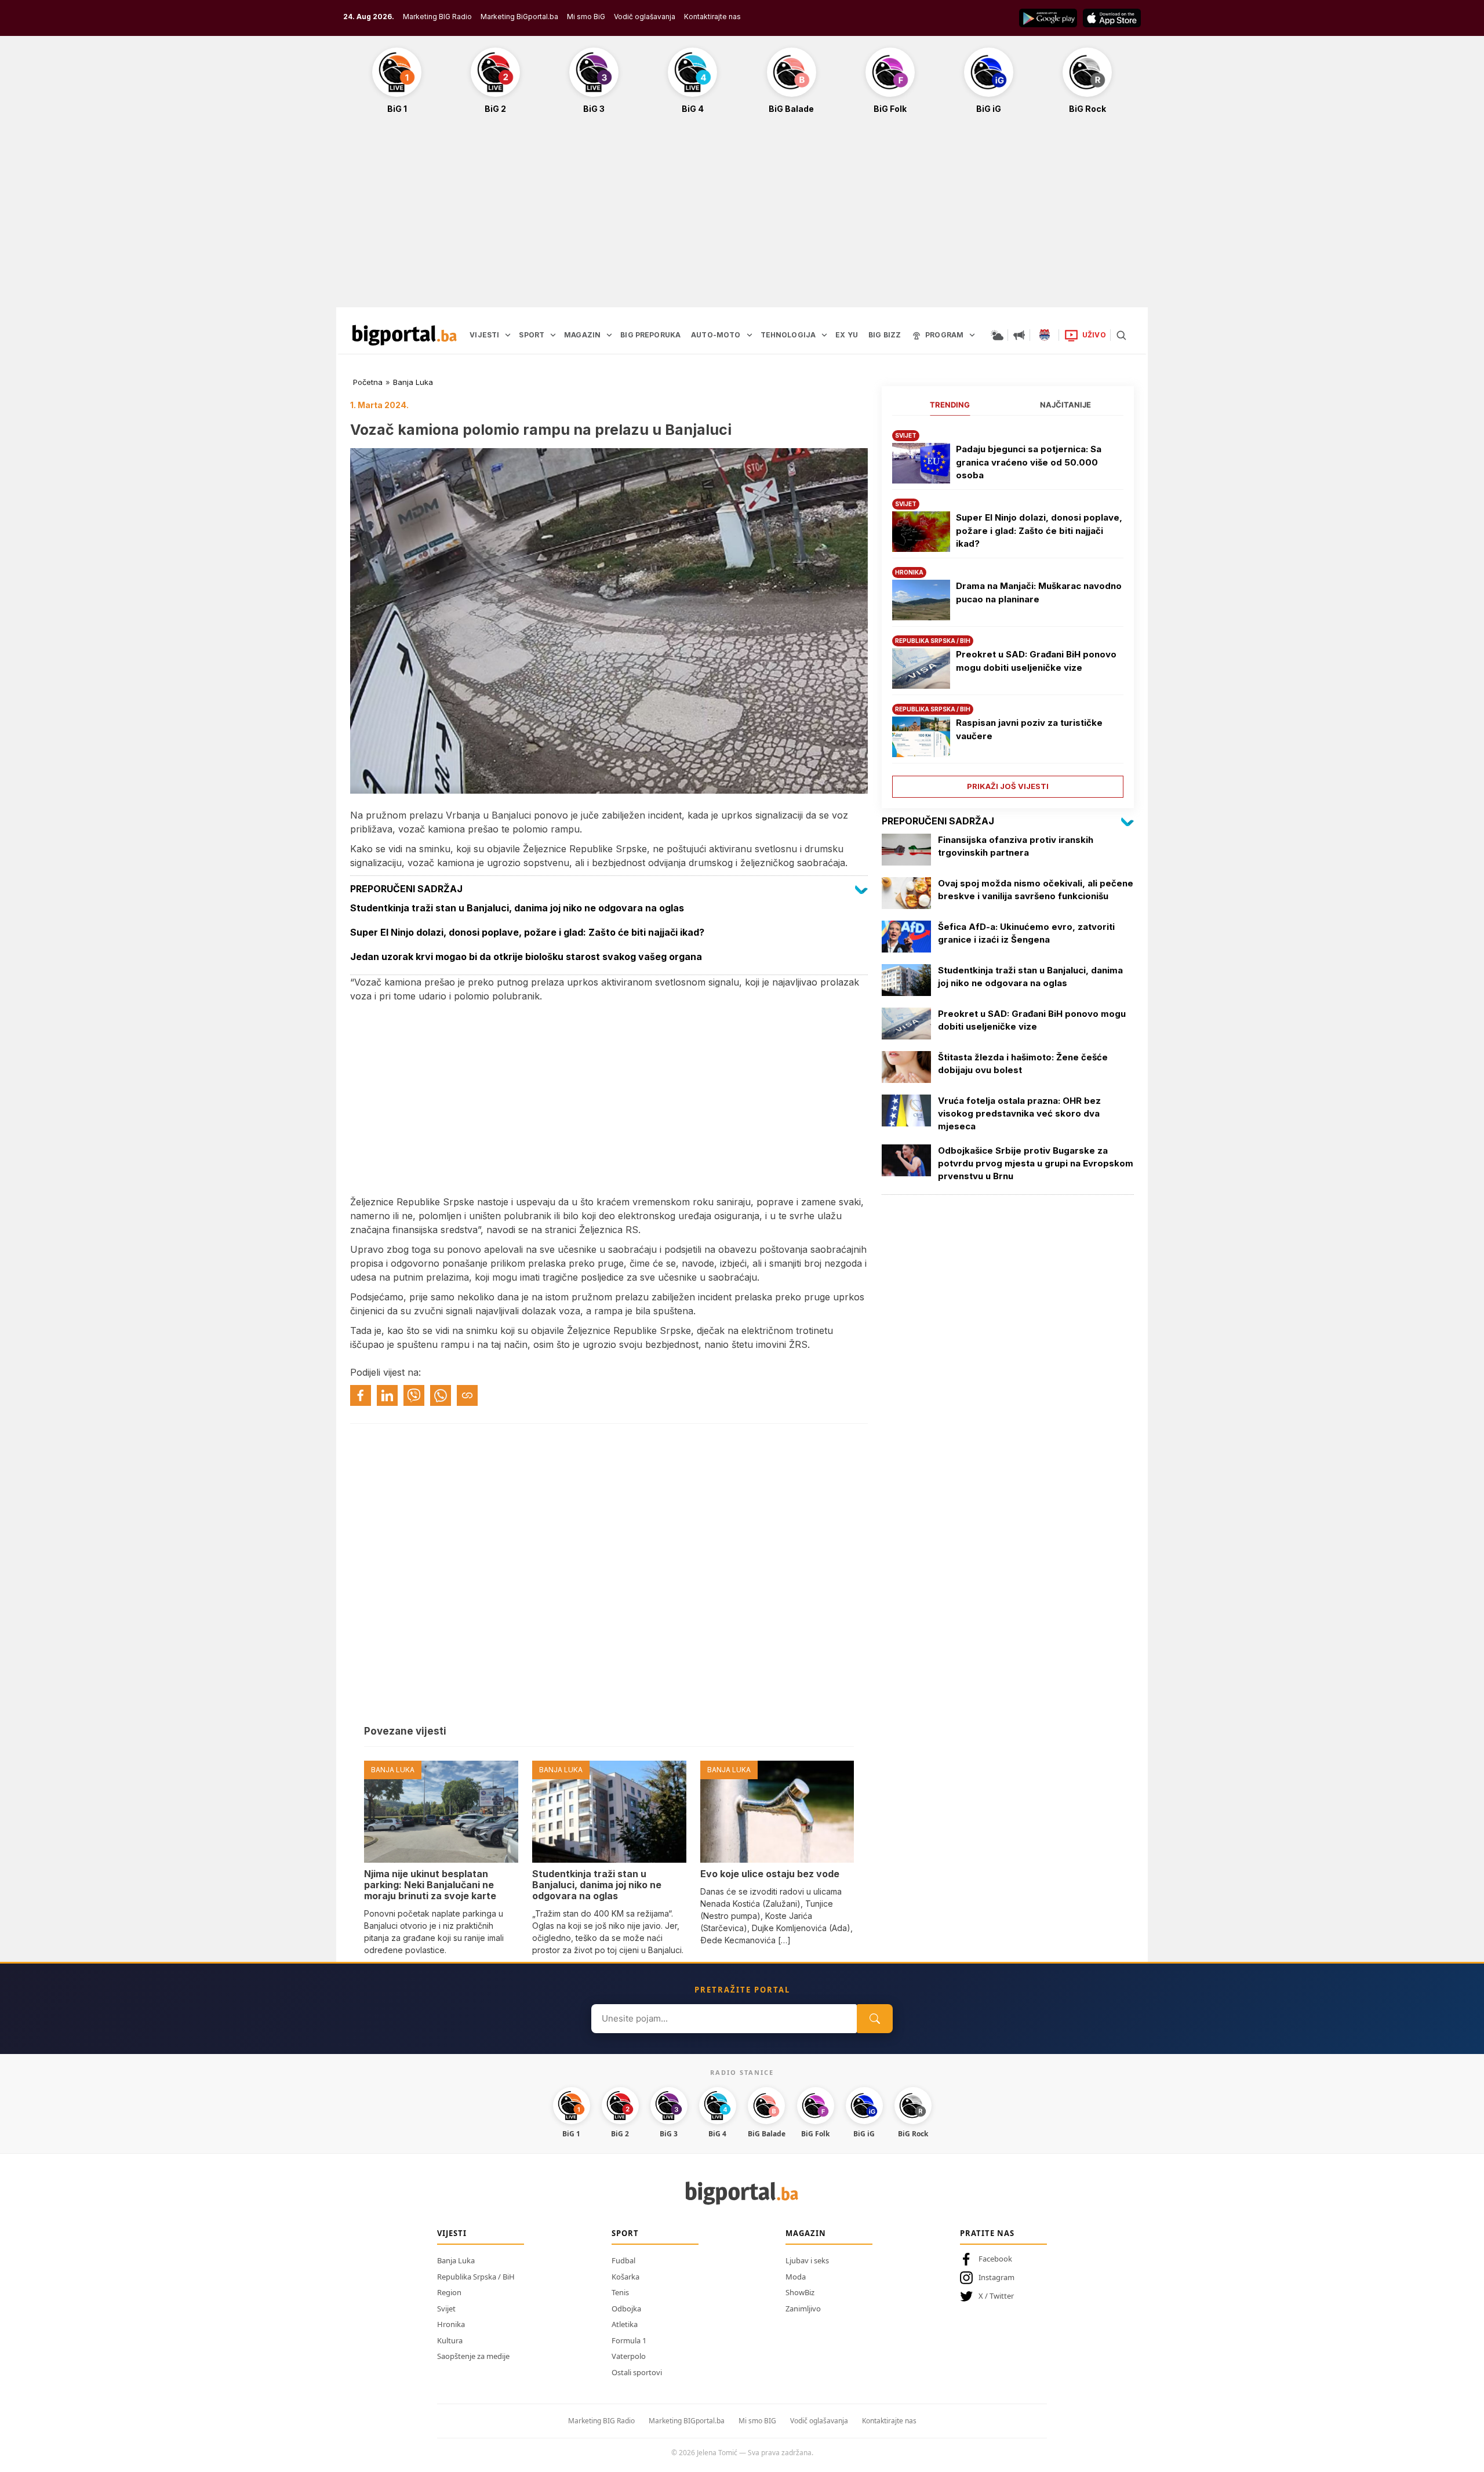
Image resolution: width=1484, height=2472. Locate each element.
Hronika (451, 2324)
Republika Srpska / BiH (476, 2277)
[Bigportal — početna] (405, 335)
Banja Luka (413, 382)
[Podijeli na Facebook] (361, 1395)
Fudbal (623, 2260)
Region (449, 2292)
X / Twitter (996, 2296)
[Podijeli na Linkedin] (387, 1395)
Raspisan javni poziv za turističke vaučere (1029, 729)
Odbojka (626, 2309)
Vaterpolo (629, 2356)
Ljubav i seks (807, 2260)
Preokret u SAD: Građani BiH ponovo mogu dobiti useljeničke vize (1036, 661)
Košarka (625, 2277)
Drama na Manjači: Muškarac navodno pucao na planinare (1039, 592)
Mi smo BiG (586, 17)
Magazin (806, 2233)
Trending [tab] (950, 405)
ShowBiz (800, 2292)
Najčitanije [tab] (1065, 405)
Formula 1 (629, 2340)
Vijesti (452, 2233)
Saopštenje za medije (473, 2356)
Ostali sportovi (637, 2372)
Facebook (995, 2259)
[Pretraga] (1121, 335)
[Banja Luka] (1045, 335)
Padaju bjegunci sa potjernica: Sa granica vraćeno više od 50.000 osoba (1029, 462)
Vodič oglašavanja (645, 17)
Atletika (625, 2324)
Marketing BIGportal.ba (687, 2421)
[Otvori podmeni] (508, 335)
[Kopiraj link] (467, 1395)
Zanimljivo (803, 2309)
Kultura (450, 2340)
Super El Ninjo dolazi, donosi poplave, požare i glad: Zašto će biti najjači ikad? (1039, 530)
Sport (625, 2233)
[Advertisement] (742, 217)
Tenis (620, 2292)
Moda (796, 2277)
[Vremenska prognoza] (997, 335)
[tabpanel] (1008, 610)
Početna (368, 382)
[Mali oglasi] (1019, 335)
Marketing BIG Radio (437, 17)
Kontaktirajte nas (712, 17)
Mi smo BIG (757, 2421)
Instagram (996, 2277)
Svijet (446, 2309)
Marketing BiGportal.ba (519, 17)
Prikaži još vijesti (1008, 786)
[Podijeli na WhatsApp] (441, 1395)
